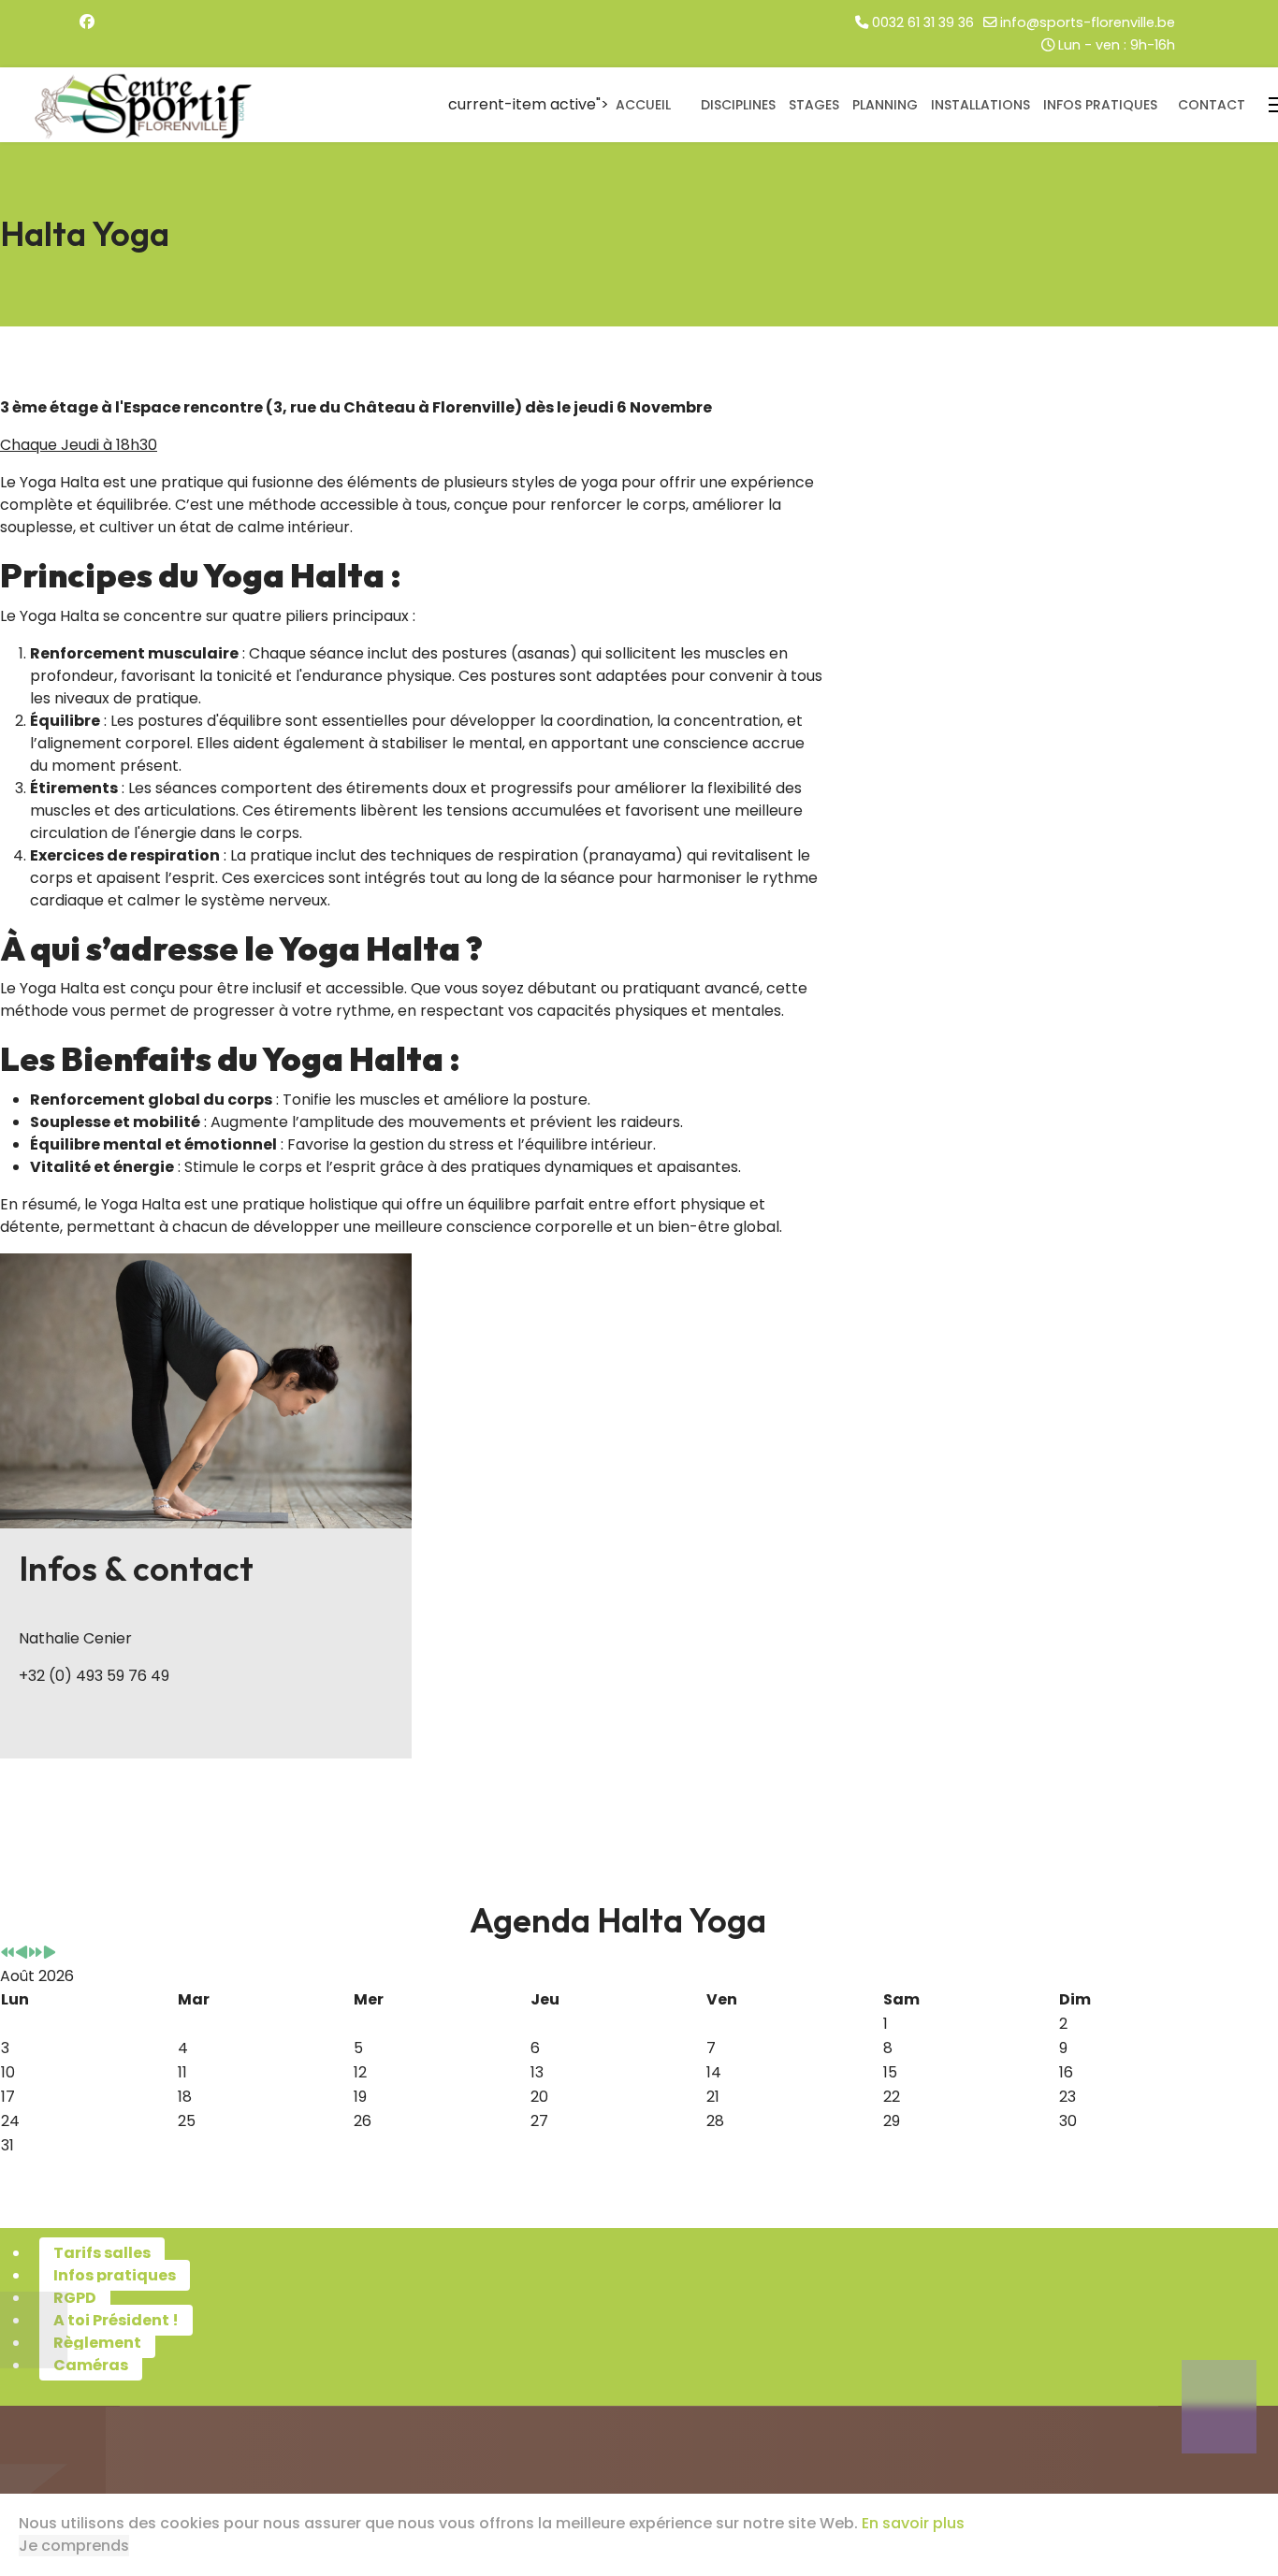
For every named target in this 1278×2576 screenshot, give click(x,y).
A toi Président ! (116, 2320)
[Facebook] (87, 22)
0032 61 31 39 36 (923, 22)
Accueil (643, 105)
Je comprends (74, 2546)
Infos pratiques (115, 2275)
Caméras (91, 2365)
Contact (1212, 105)
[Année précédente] (7, 1954)
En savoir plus (913, 2523)
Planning (885, 105)
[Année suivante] (36, 1954)
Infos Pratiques (1100, 105)
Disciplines (738, 105)
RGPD (75, 2298)
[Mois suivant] (50, 1954)
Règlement (97, 2343)
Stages (814, 105)
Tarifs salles (102, 2253)
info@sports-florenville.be (1088, 22)
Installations (980, 105)
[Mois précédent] (22, 1954)
